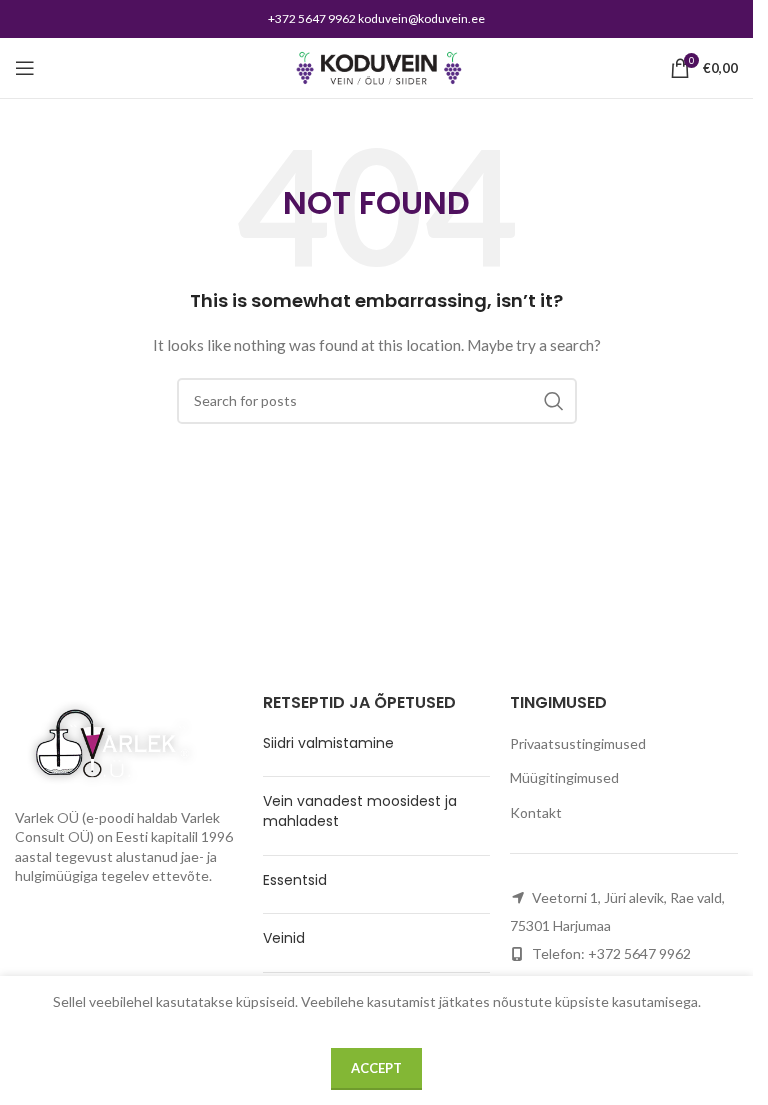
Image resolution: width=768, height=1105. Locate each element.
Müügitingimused (564, 777)
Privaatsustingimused (578, 743)
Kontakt (536, 812)
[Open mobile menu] (25, 68)
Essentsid (295, 880)
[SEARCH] (554, 401)
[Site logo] (376, 66)
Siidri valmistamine (328, 743)
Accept (376, 1068)
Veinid (284, 938)
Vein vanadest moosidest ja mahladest (360, 811)
